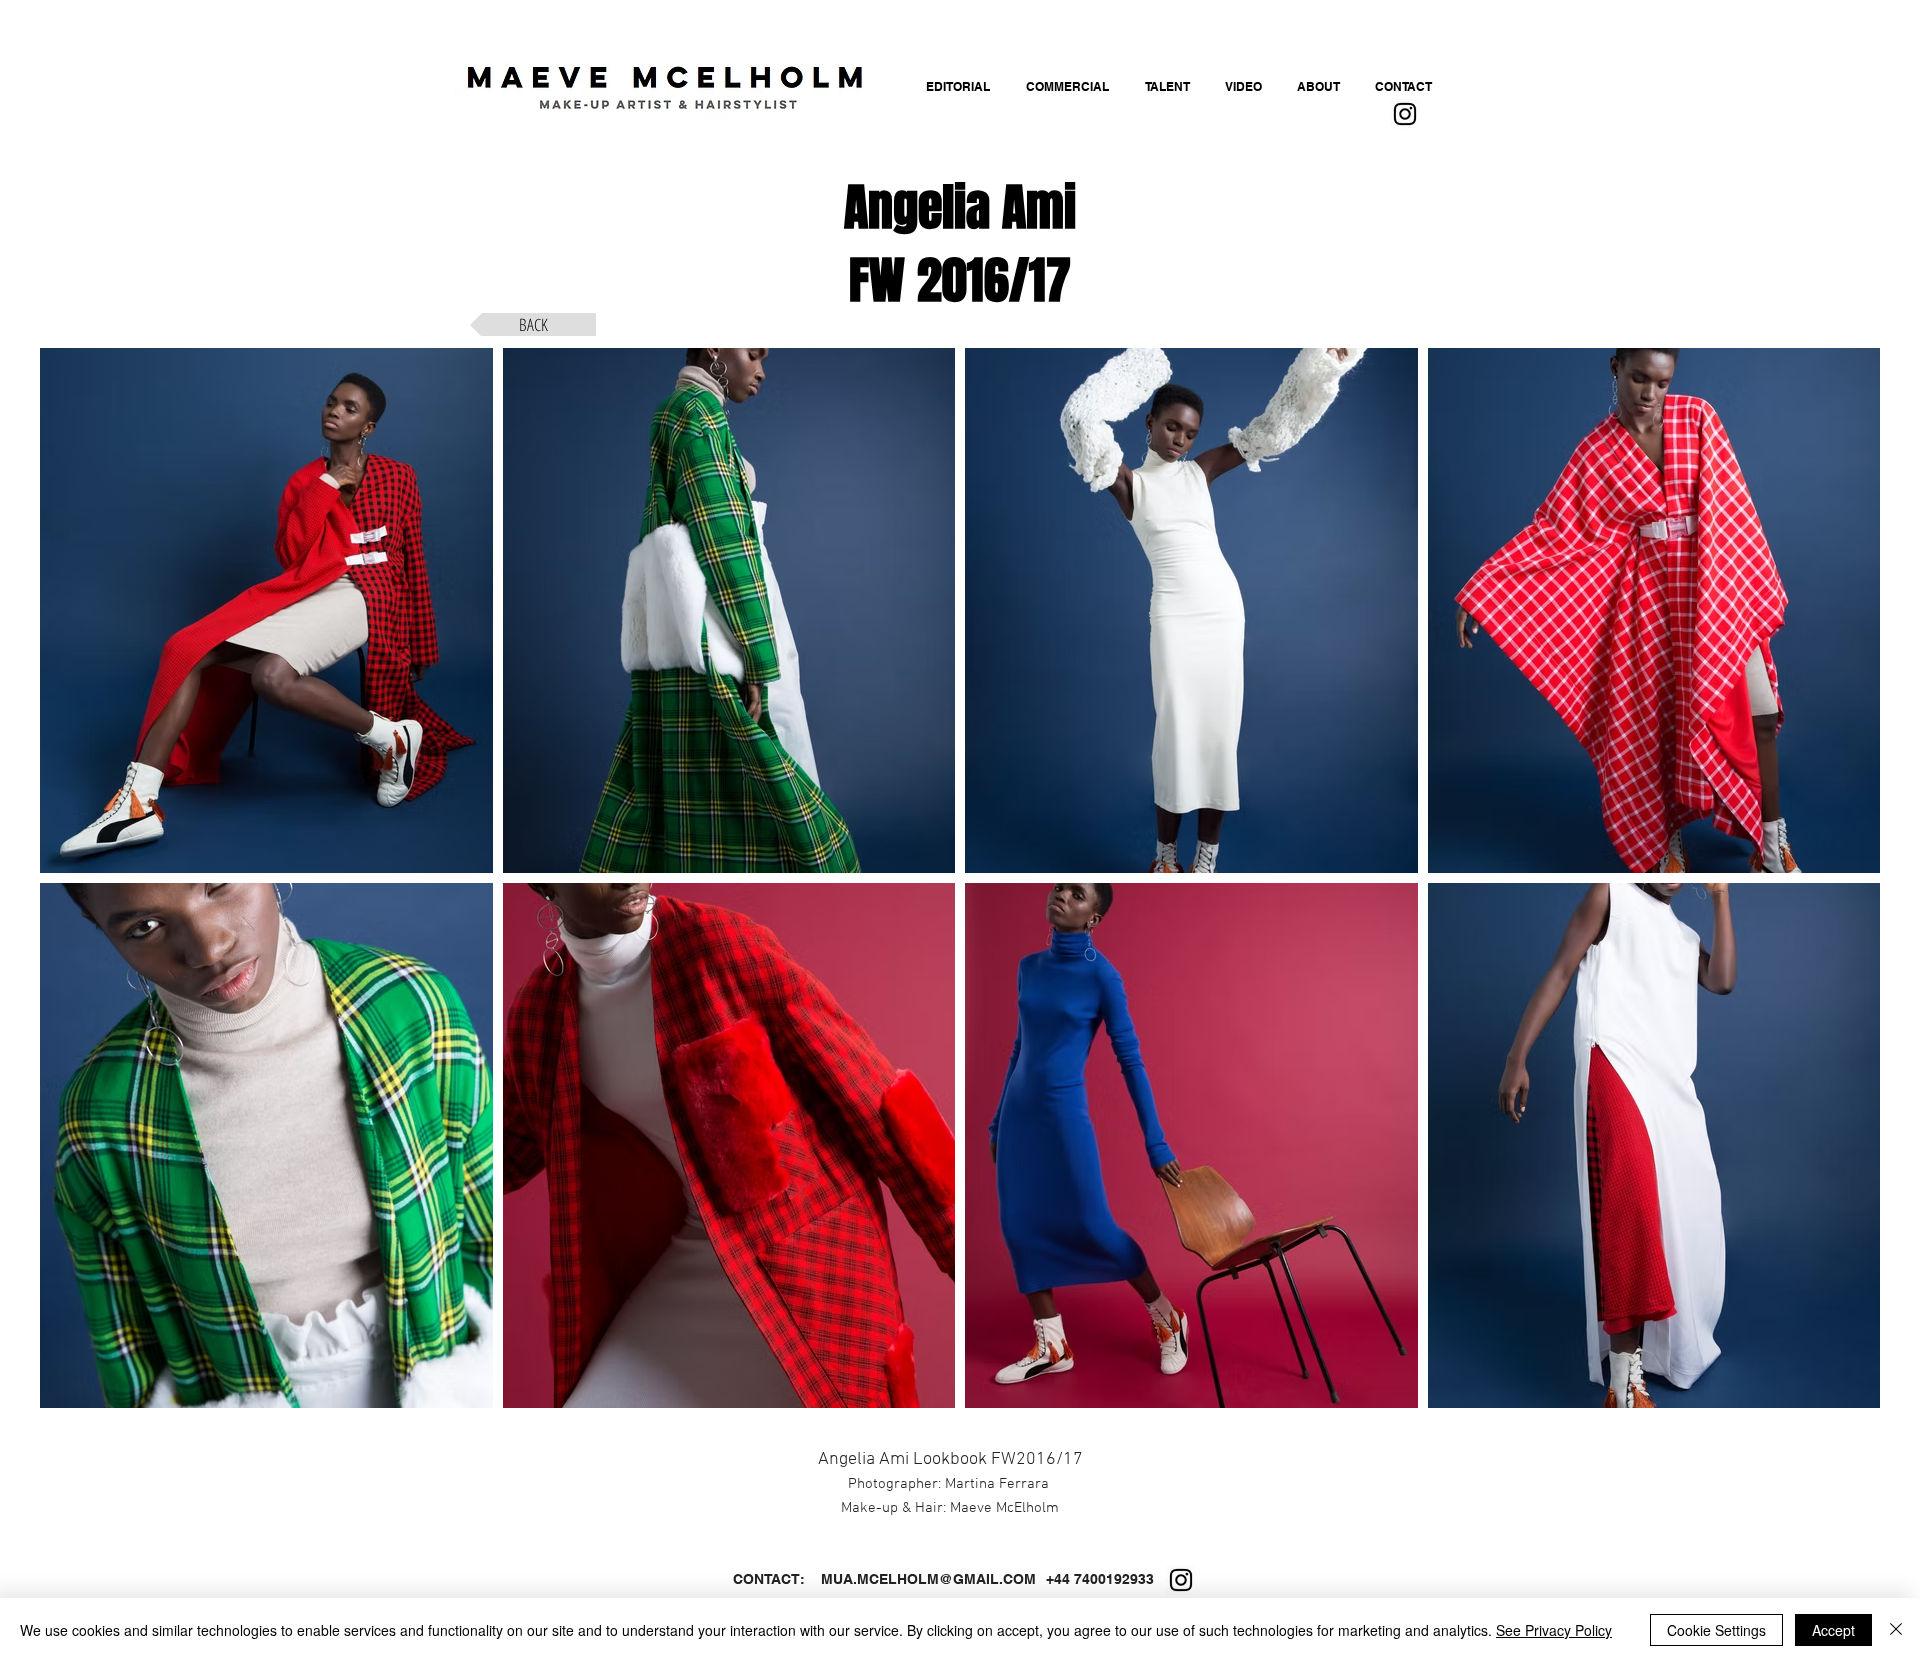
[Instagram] (1405, 114)
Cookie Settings (1716, 1630)
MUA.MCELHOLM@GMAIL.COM (928, 1579)
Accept (1833, 1630)
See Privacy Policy (1554, 1630)
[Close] (1896, 1630)
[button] (266, 610)
